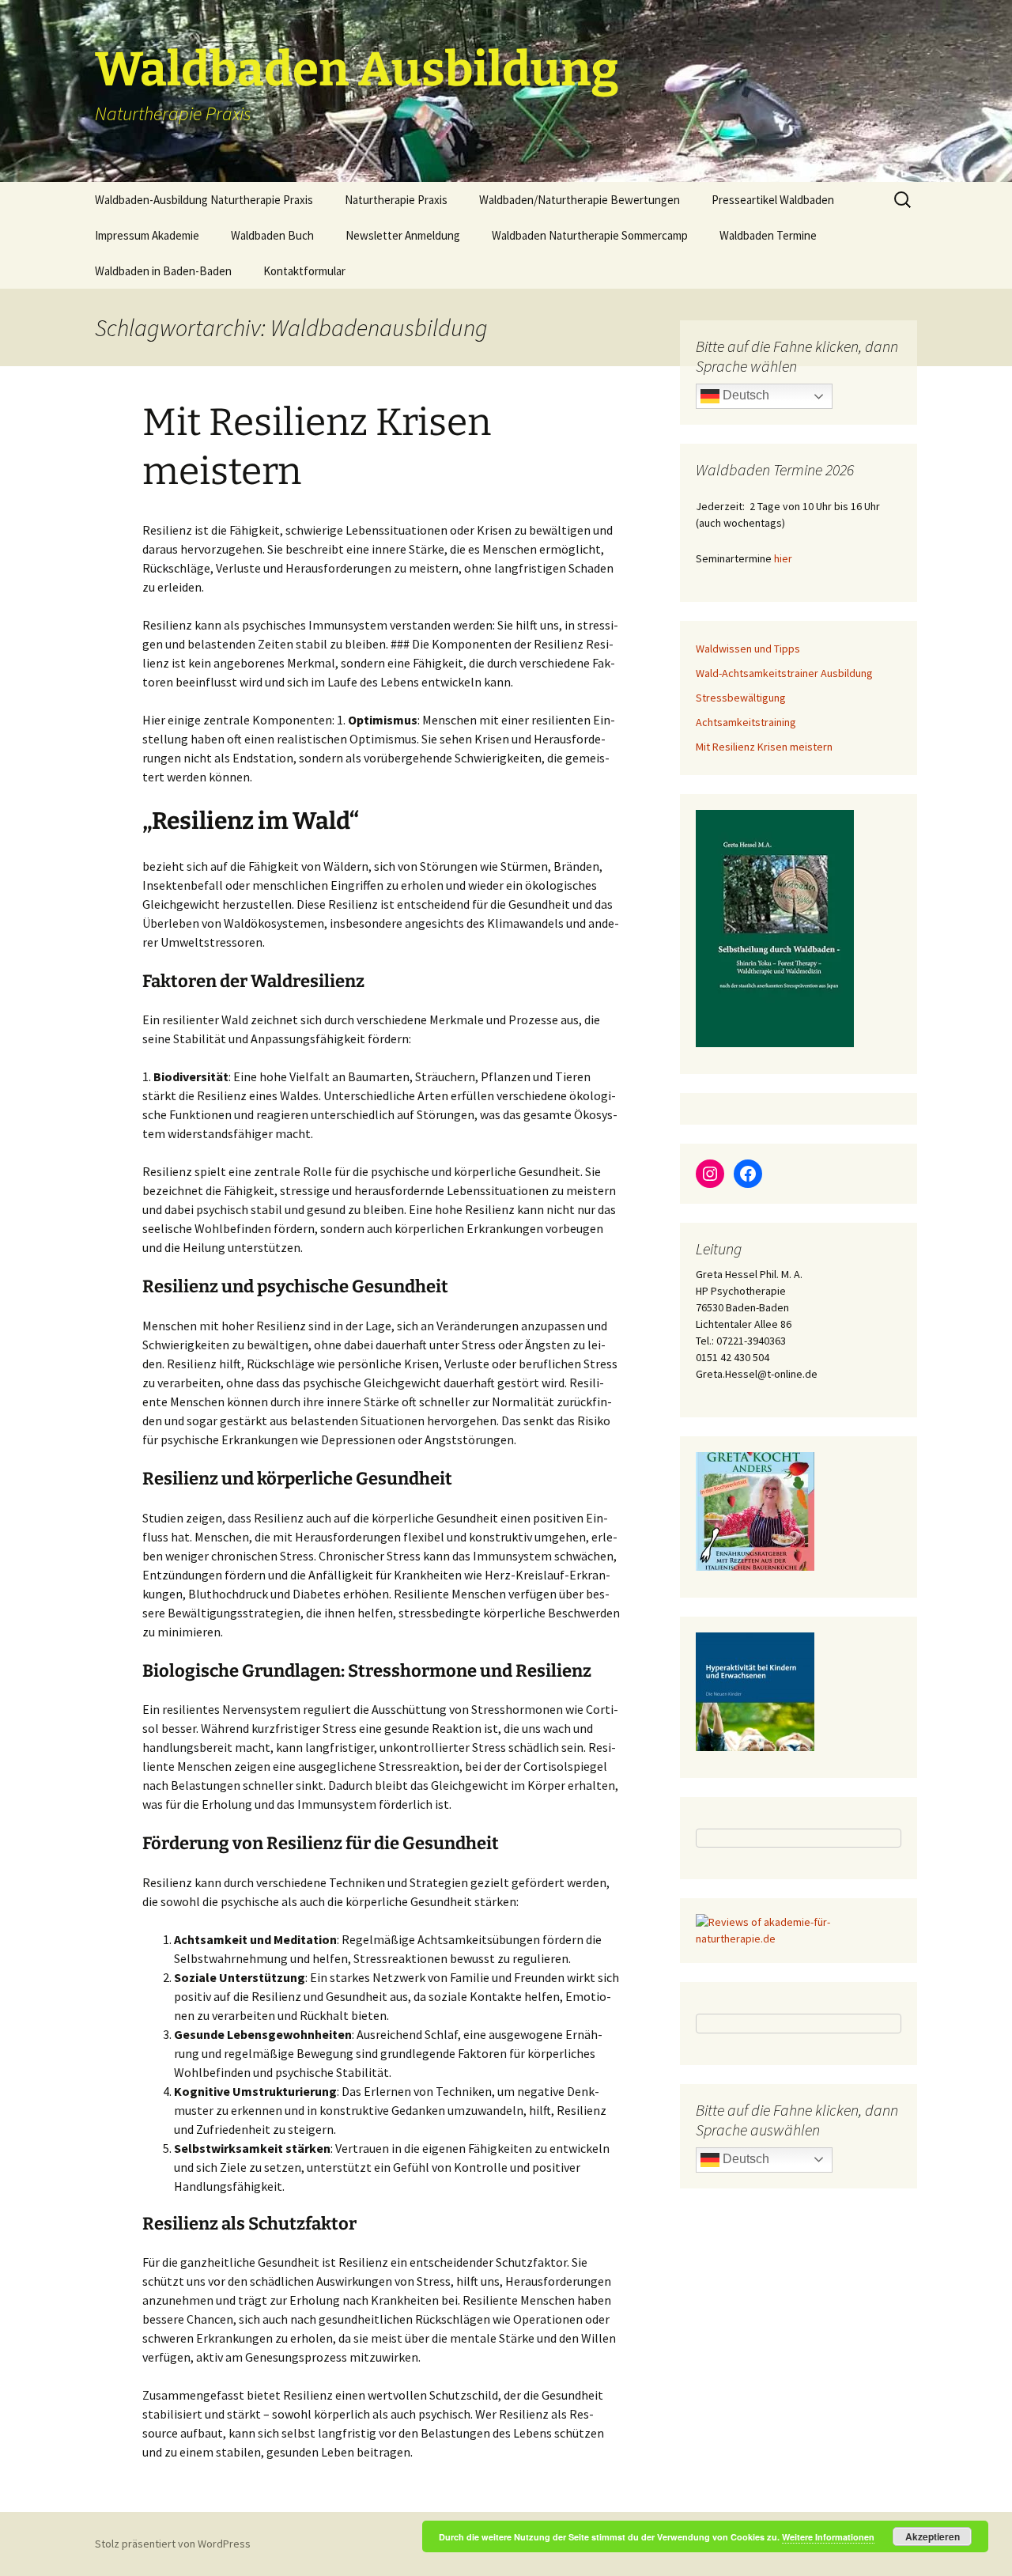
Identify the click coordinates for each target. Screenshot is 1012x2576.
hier (783, 558)
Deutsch (744, 395)
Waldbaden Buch (272, 235)
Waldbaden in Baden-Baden (163, 271)
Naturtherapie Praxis (396, 200)
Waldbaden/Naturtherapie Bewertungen (580, 200)
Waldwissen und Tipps (748, 649)
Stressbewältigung (741, 698)
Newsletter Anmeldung (403, 235)
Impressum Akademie (147, 235)
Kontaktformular (304, 271)
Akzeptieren (933, 2536)
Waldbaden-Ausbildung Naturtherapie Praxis (204, 200)
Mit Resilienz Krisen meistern (764, 747)
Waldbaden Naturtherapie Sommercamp (590, 235)
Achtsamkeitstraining (746, 722)
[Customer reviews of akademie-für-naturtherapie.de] (799, 1930)
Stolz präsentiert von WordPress (173, 2544)
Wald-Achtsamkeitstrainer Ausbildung (784, 673)
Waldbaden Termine (768, 235)
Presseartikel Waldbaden (773, 200)
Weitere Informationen (828, 2537)
